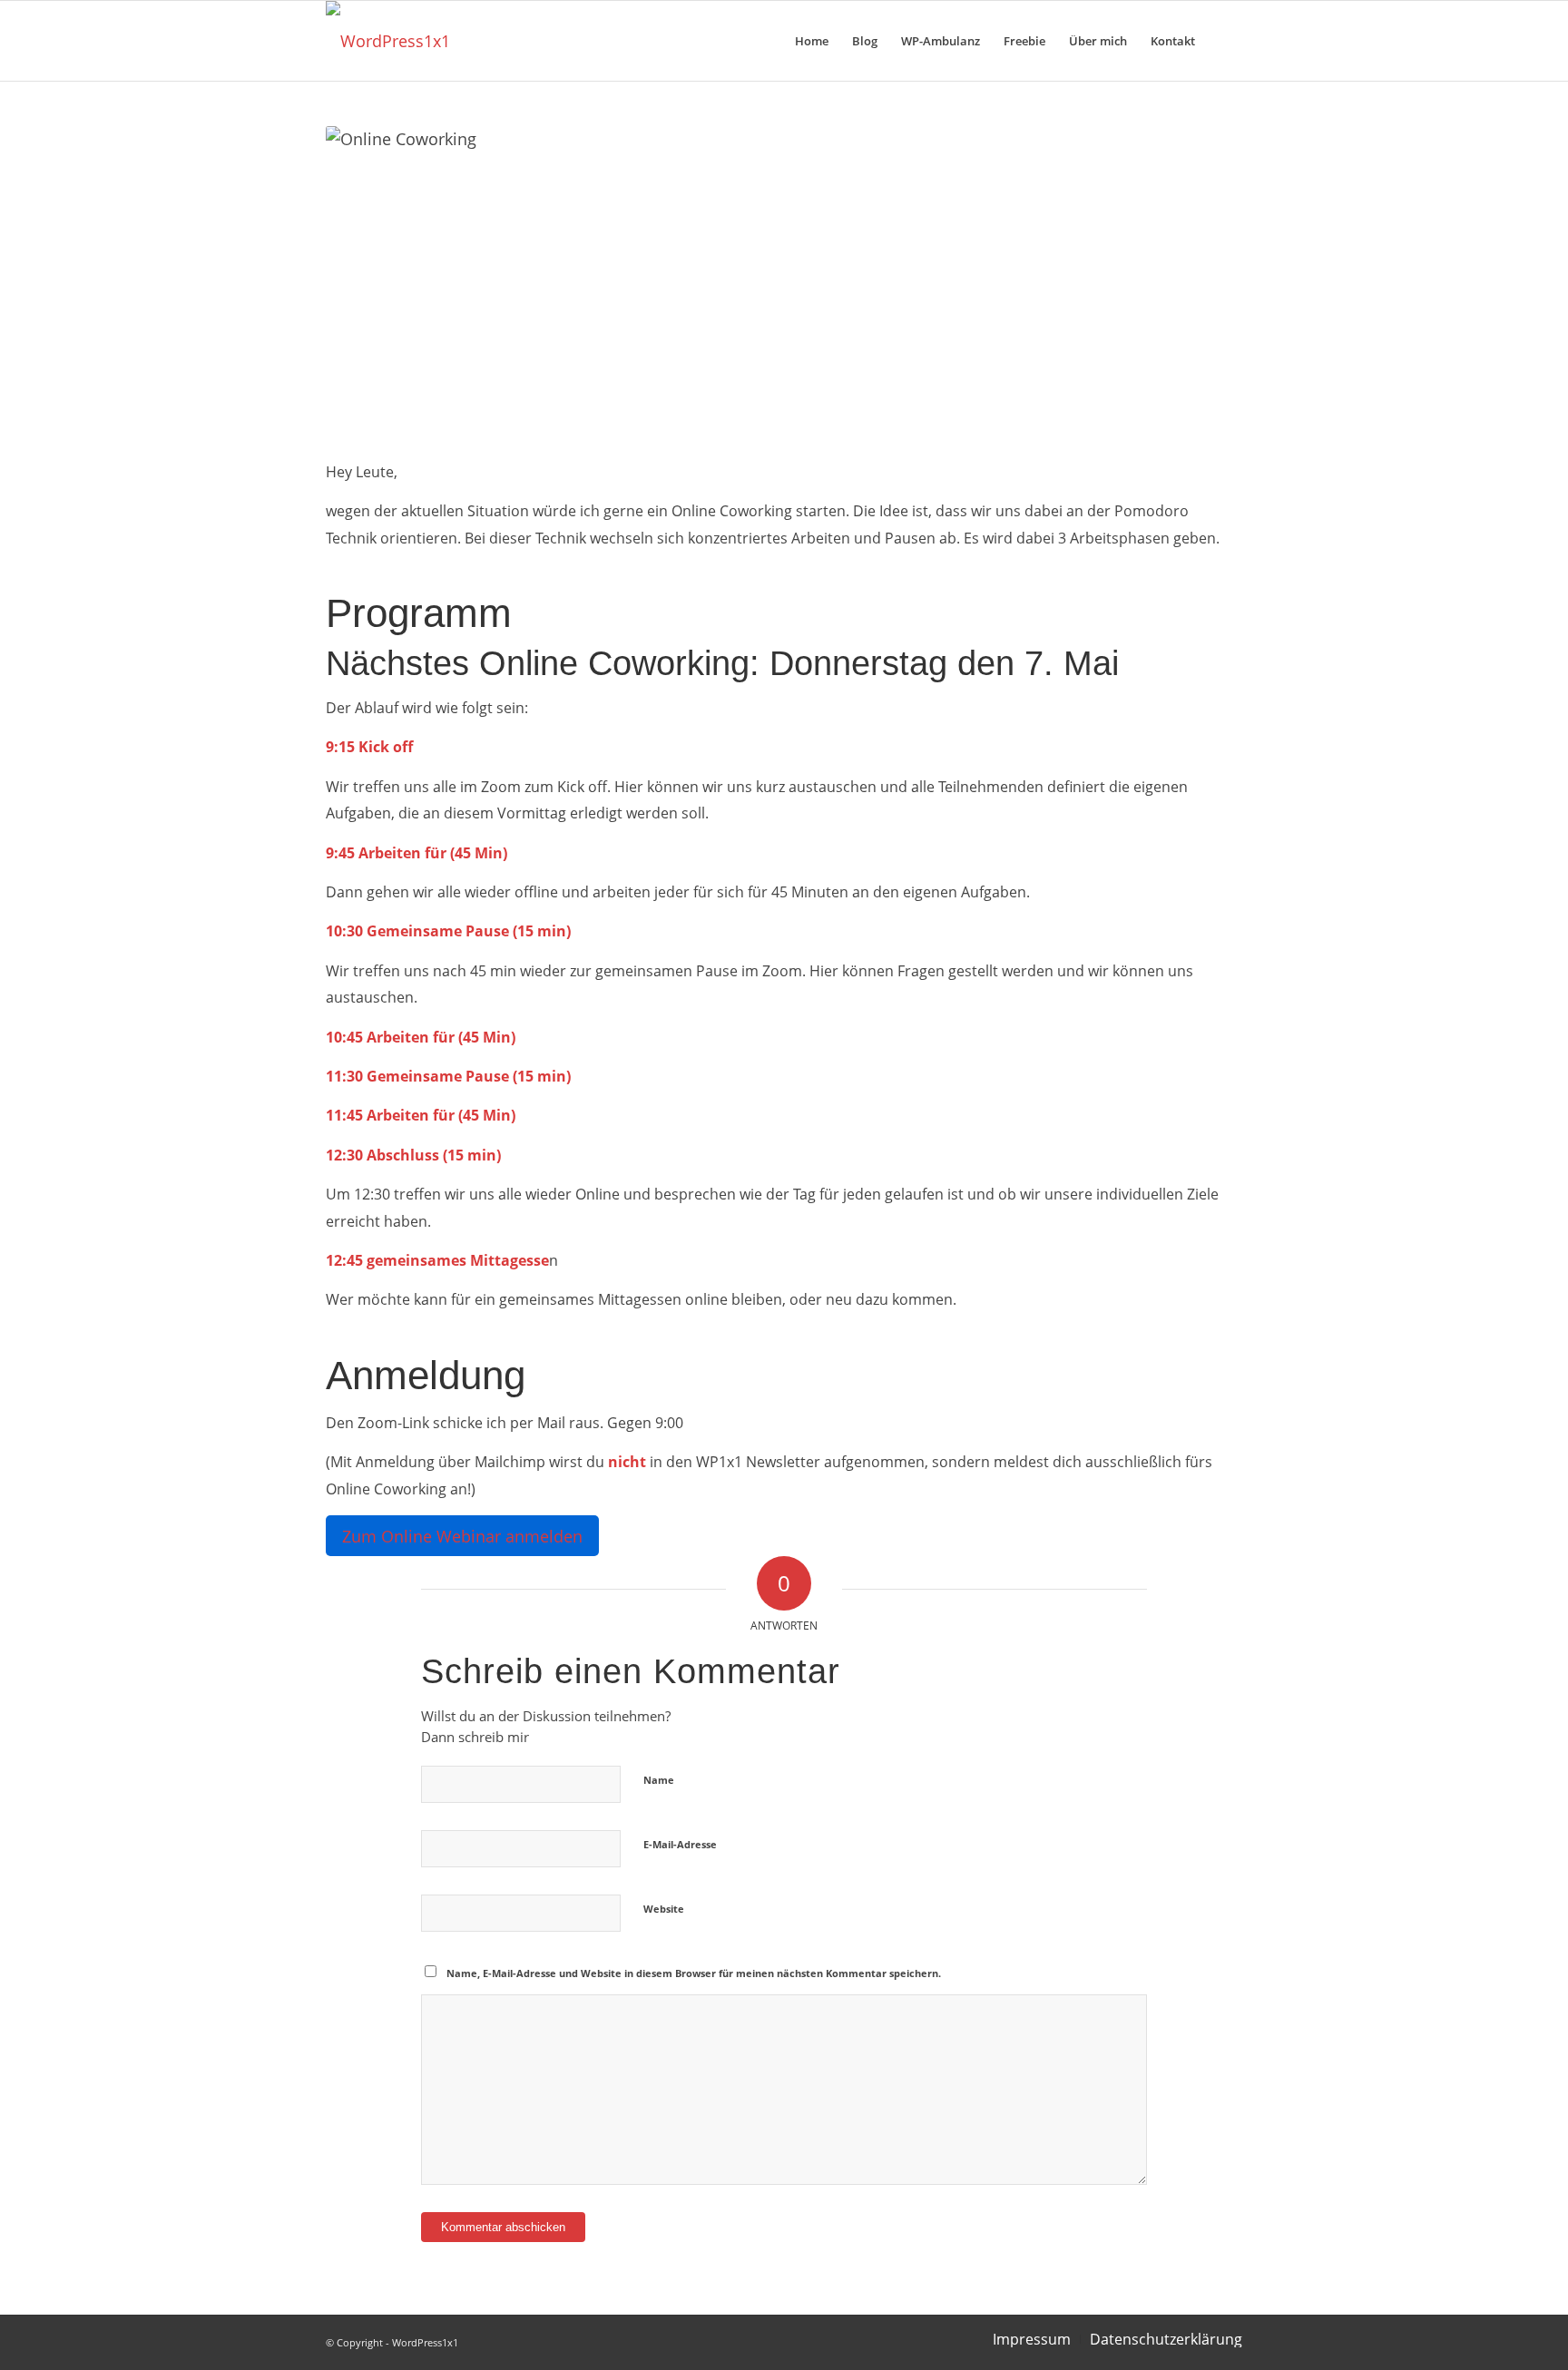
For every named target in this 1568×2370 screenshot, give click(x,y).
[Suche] (1225, 41)
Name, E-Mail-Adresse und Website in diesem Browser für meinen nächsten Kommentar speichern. (694, 1973)
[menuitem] (812, 41)
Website (664, 1909)
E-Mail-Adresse (680, 1844)
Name (659, 1780)
